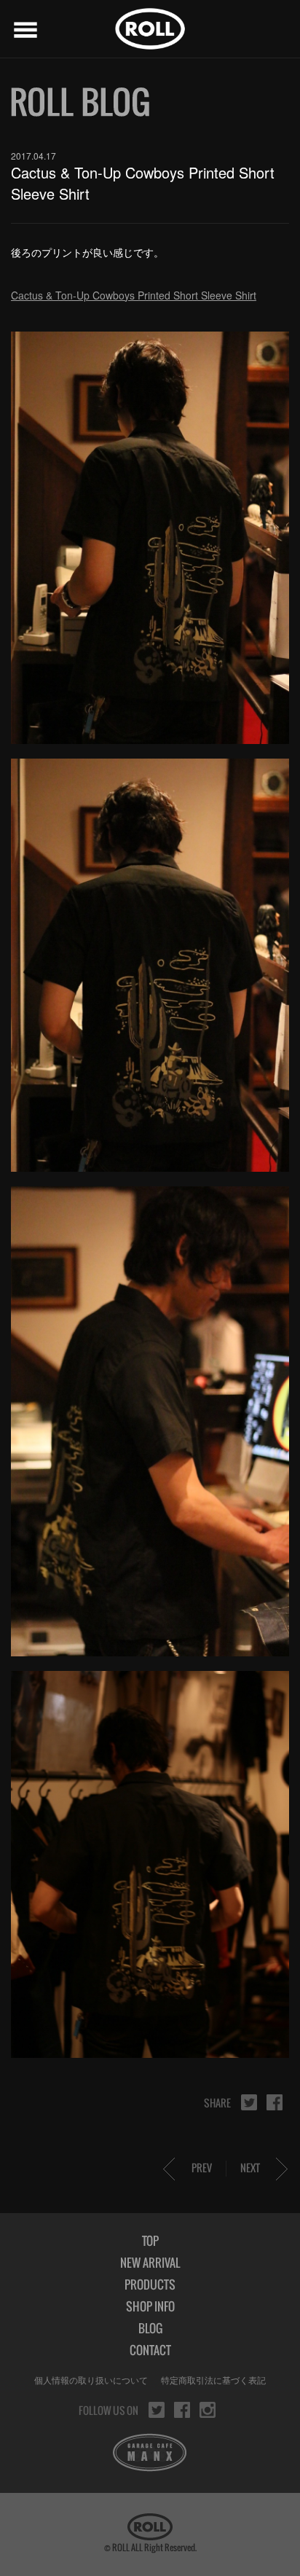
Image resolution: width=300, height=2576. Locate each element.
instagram (208, 2410)
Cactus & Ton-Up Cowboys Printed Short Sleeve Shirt (134, 295)
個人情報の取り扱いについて (91, 2380)
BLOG (150, 2328)
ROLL (150, 29)
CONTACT (150, 2350)
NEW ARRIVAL (150, 2263)
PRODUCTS (150, 2285)
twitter (249, 2102)
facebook (275, 2102)
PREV (202, 2168)
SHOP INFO (150, 2306)
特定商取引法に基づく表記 (213, 2380)
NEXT (250, 2168)
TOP (150, 2241)
